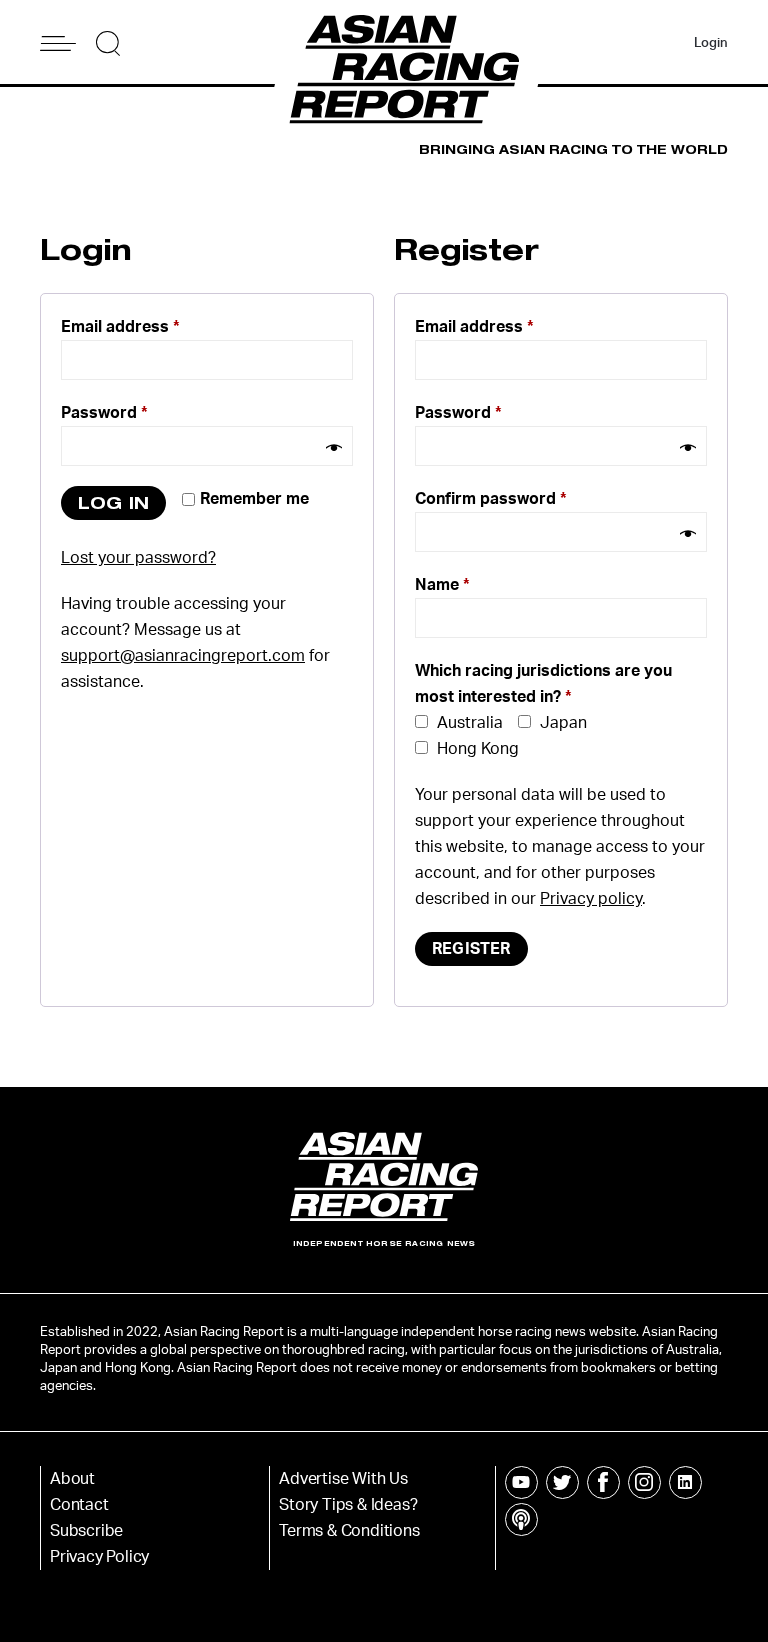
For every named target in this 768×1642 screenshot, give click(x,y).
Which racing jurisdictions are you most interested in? (543, 684)
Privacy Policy (99, 1557)
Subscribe (86, 1531)
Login (711, 43)
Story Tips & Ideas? (348, 1505)
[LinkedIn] (685, 1482)
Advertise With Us (343, 1479)
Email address (120, 327)
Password (104, 413)
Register (471, 949)
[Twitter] (562, 1482)
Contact (79, 1505)
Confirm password (491, 499)
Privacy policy (591, 899)
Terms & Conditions (349, 1531)
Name (442, 585)
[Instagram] (644, 1482)
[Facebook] (603, 1482)
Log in (113, 502)
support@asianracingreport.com (183, 656)
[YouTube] (521, 1482)
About (72, 1479)
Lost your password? (138, 558)
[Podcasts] (521, 1519)
